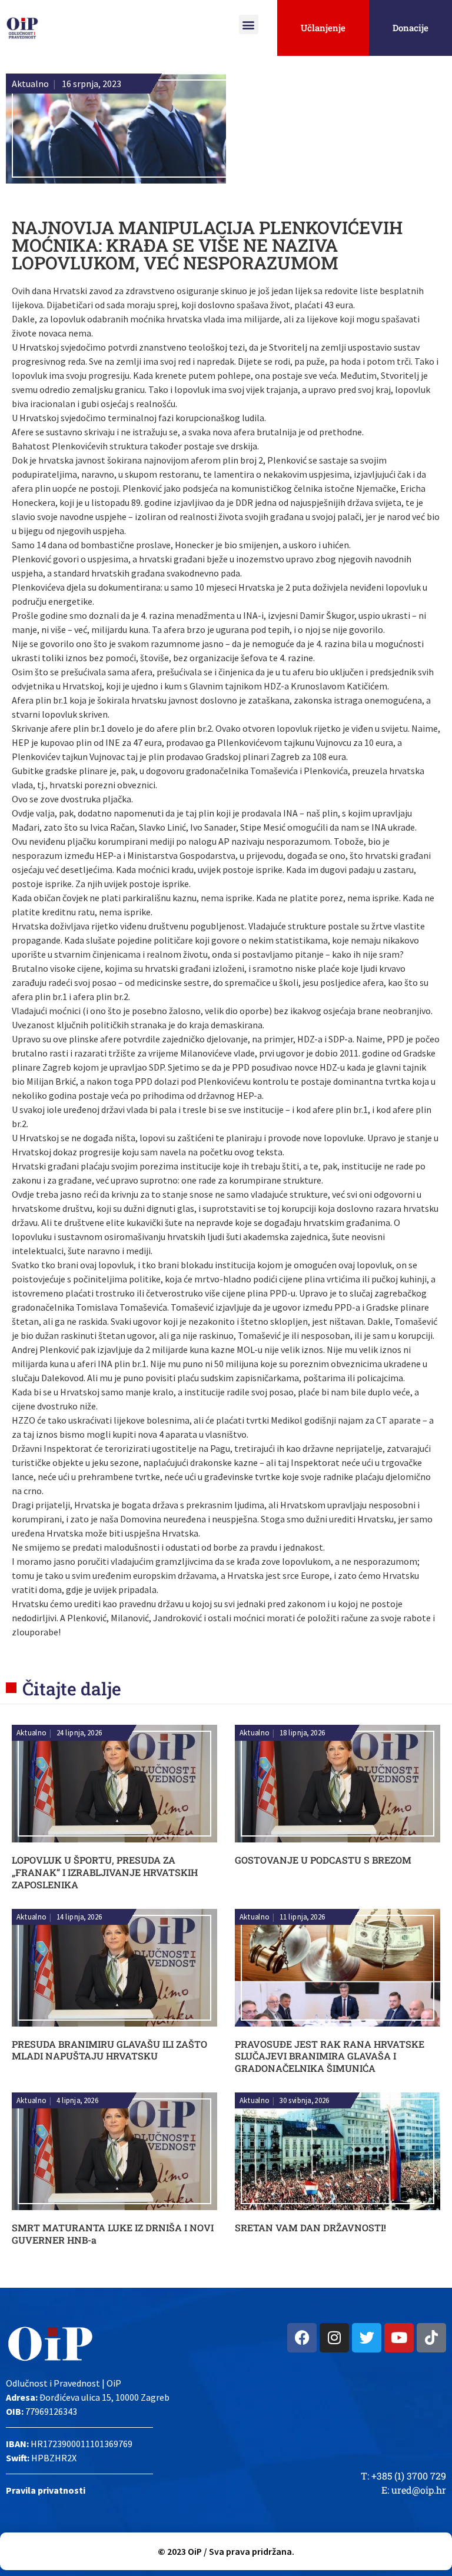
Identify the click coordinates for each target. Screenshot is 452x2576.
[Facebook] (302, 2338)
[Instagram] (334, 2338)
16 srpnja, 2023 (92, 84)
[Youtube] (399, 2338)
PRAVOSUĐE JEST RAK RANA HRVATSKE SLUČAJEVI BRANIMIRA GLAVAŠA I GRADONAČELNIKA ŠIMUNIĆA (330, 2056)
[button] (249, 24)
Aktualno (30, 84)
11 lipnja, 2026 (303, 1917)
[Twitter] (367, 2338)
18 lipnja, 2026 (303, 1733)
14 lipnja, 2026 (79, 1917)
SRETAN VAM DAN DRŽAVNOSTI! (310, 2227)
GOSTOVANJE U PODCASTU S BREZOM (323, 1860)
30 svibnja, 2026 (305, 2101)
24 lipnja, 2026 (79, 1733)
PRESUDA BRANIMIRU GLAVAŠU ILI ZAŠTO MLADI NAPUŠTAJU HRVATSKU (109, 2050)
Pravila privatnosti (46, 2490)
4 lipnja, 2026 (77, 2101)
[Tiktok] (431, 2338)
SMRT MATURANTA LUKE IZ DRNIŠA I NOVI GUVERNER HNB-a (113, 2234)
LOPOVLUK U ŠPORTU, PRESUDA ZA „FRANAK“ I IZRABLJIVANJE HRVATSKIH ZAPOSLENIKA (105, 1872)
